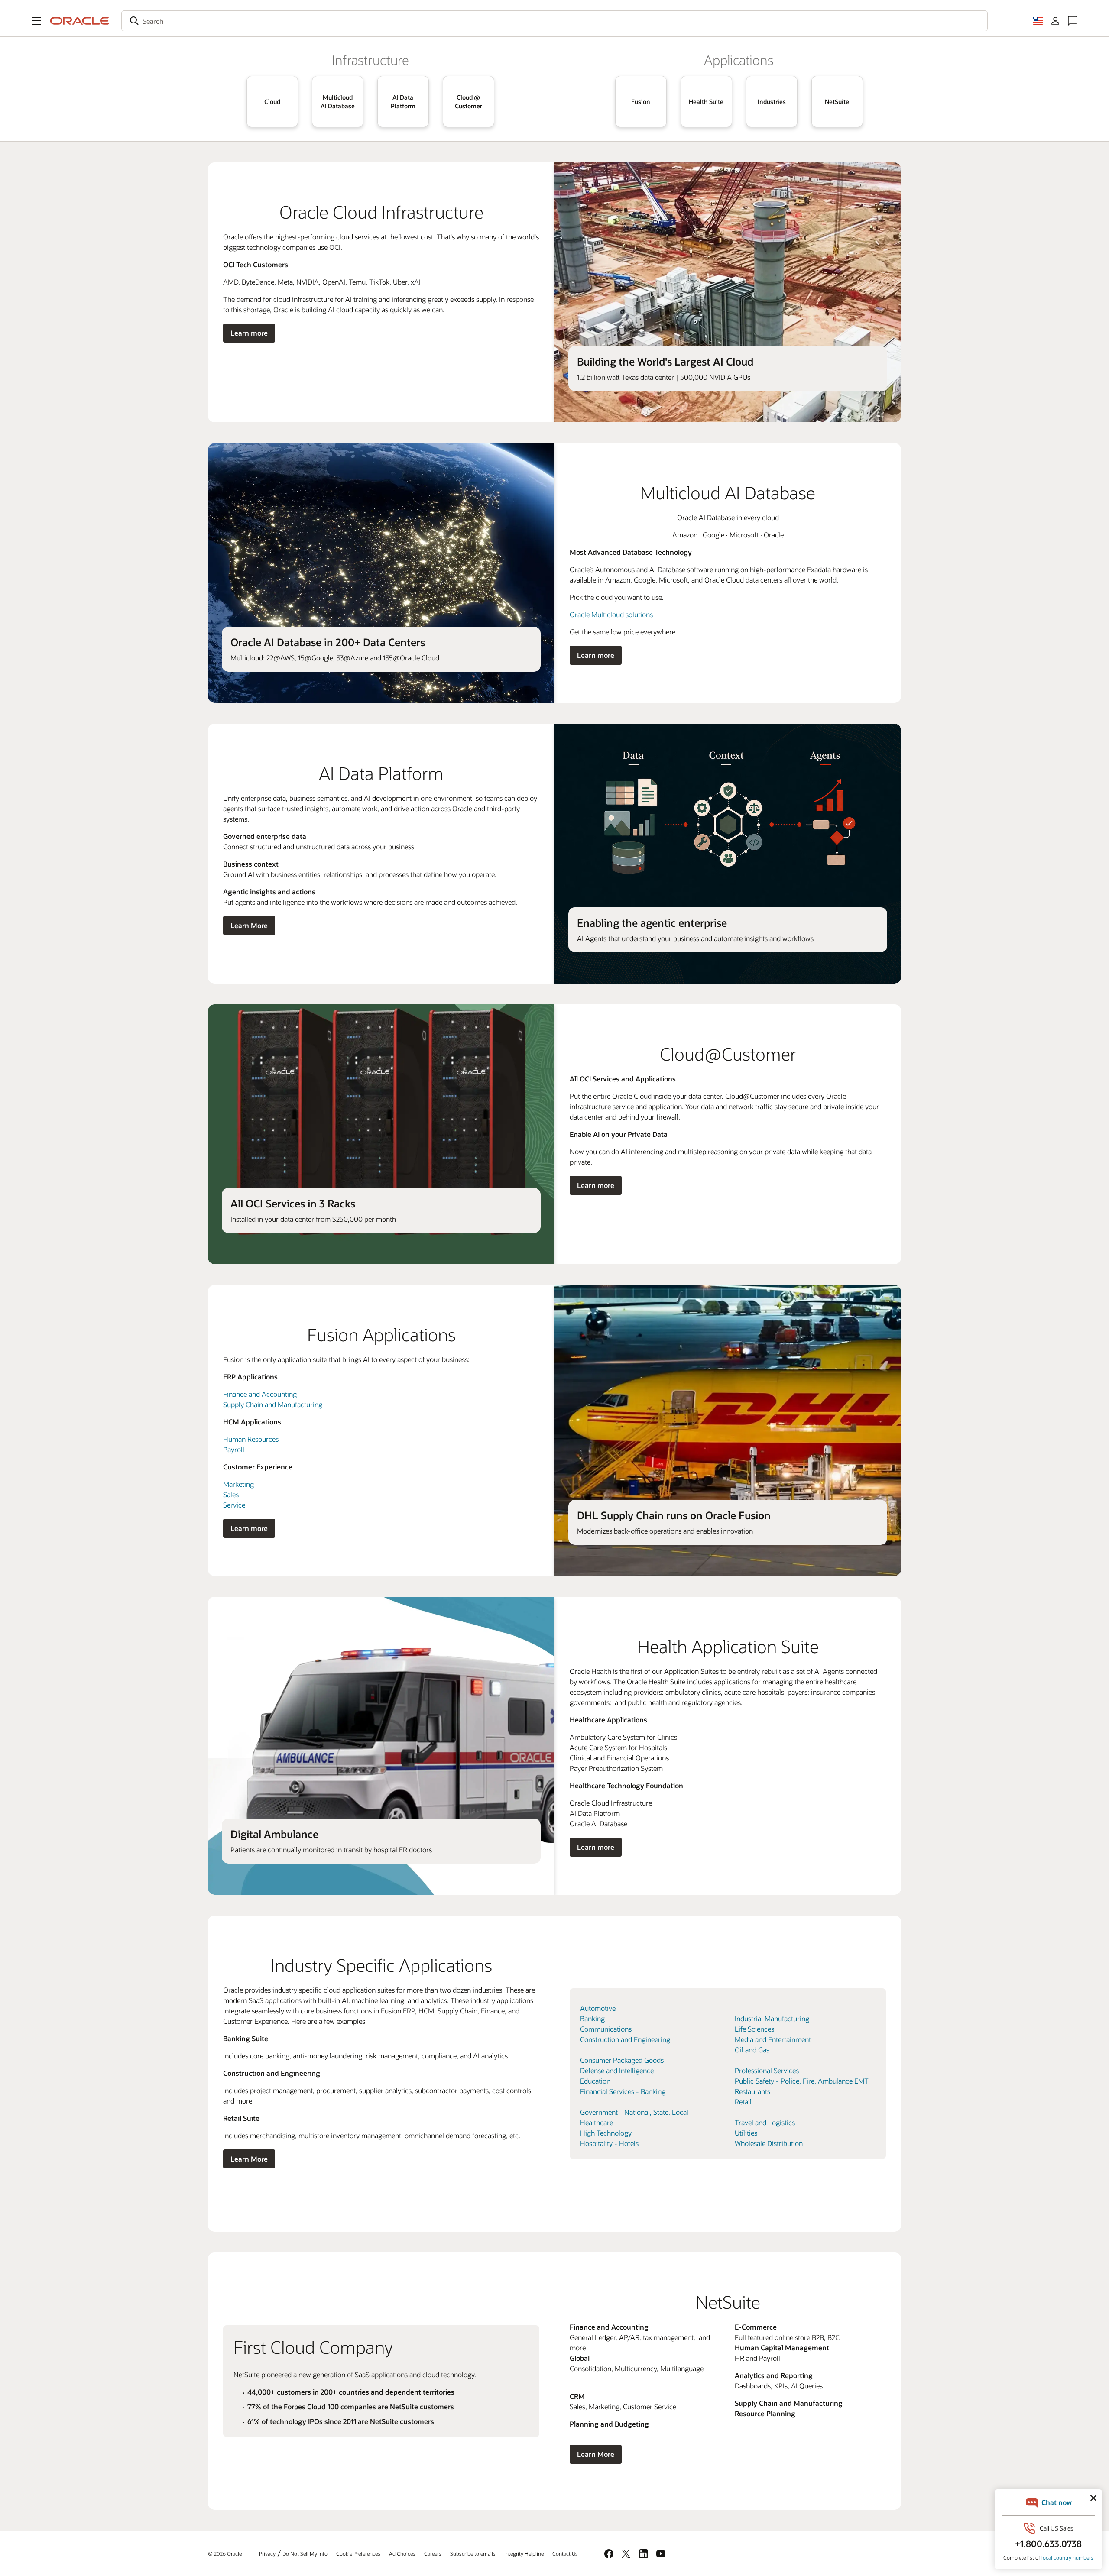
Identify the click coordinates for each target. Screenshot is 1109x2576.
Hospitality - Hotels (609, 2143)
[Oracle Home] (80, 21)
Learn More (249, 925)
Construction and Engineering (625, 2039)
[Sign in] (1055, 21)
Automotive (598, 2008)
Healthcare (597, 2122)
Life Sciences (754, 2029)
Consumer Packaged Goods (622, 2060)
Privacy (267, 2553)
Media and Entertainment (773, 2039)
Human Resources (251, 1439)
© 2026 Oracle (225, 2553)
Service (234, 1505)
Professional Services (767, 2070)
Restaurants (752, 2091)
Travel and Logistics (765, 2122)
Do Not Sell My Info (305, 2553)
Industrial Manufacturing (772, 2018)
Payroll (234, 1449)
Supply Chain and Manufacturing (273, 1404)
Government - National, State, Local (634, 2112)
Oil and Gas (752, 2050)
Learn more (249, 333)
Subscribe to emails (473, 2553)
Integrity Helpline (524, 2553)
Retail (743, 2102)
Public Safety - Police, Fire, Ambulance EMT (802, 2081)
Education (595, 2081)
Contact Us (565, 2553)
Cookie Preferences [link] (358, 2553)
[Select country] (1038, 21)
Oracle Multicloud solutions (611, 614)
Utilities (746, 2133)
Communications (606, 2029)
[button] (36, 21)
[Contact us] (1073, 21)
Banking (592, 2018)
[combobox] (554, 21)
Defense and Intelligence (617, 2070)
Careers (433, 2553)
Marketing (238, 1484)
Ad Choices (402, 2553)
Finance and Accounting (260, 1394)
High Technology (606, 2133)
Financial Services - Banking (623, 2091)
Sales (231, 1494)
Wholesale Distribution (769, 2143)
